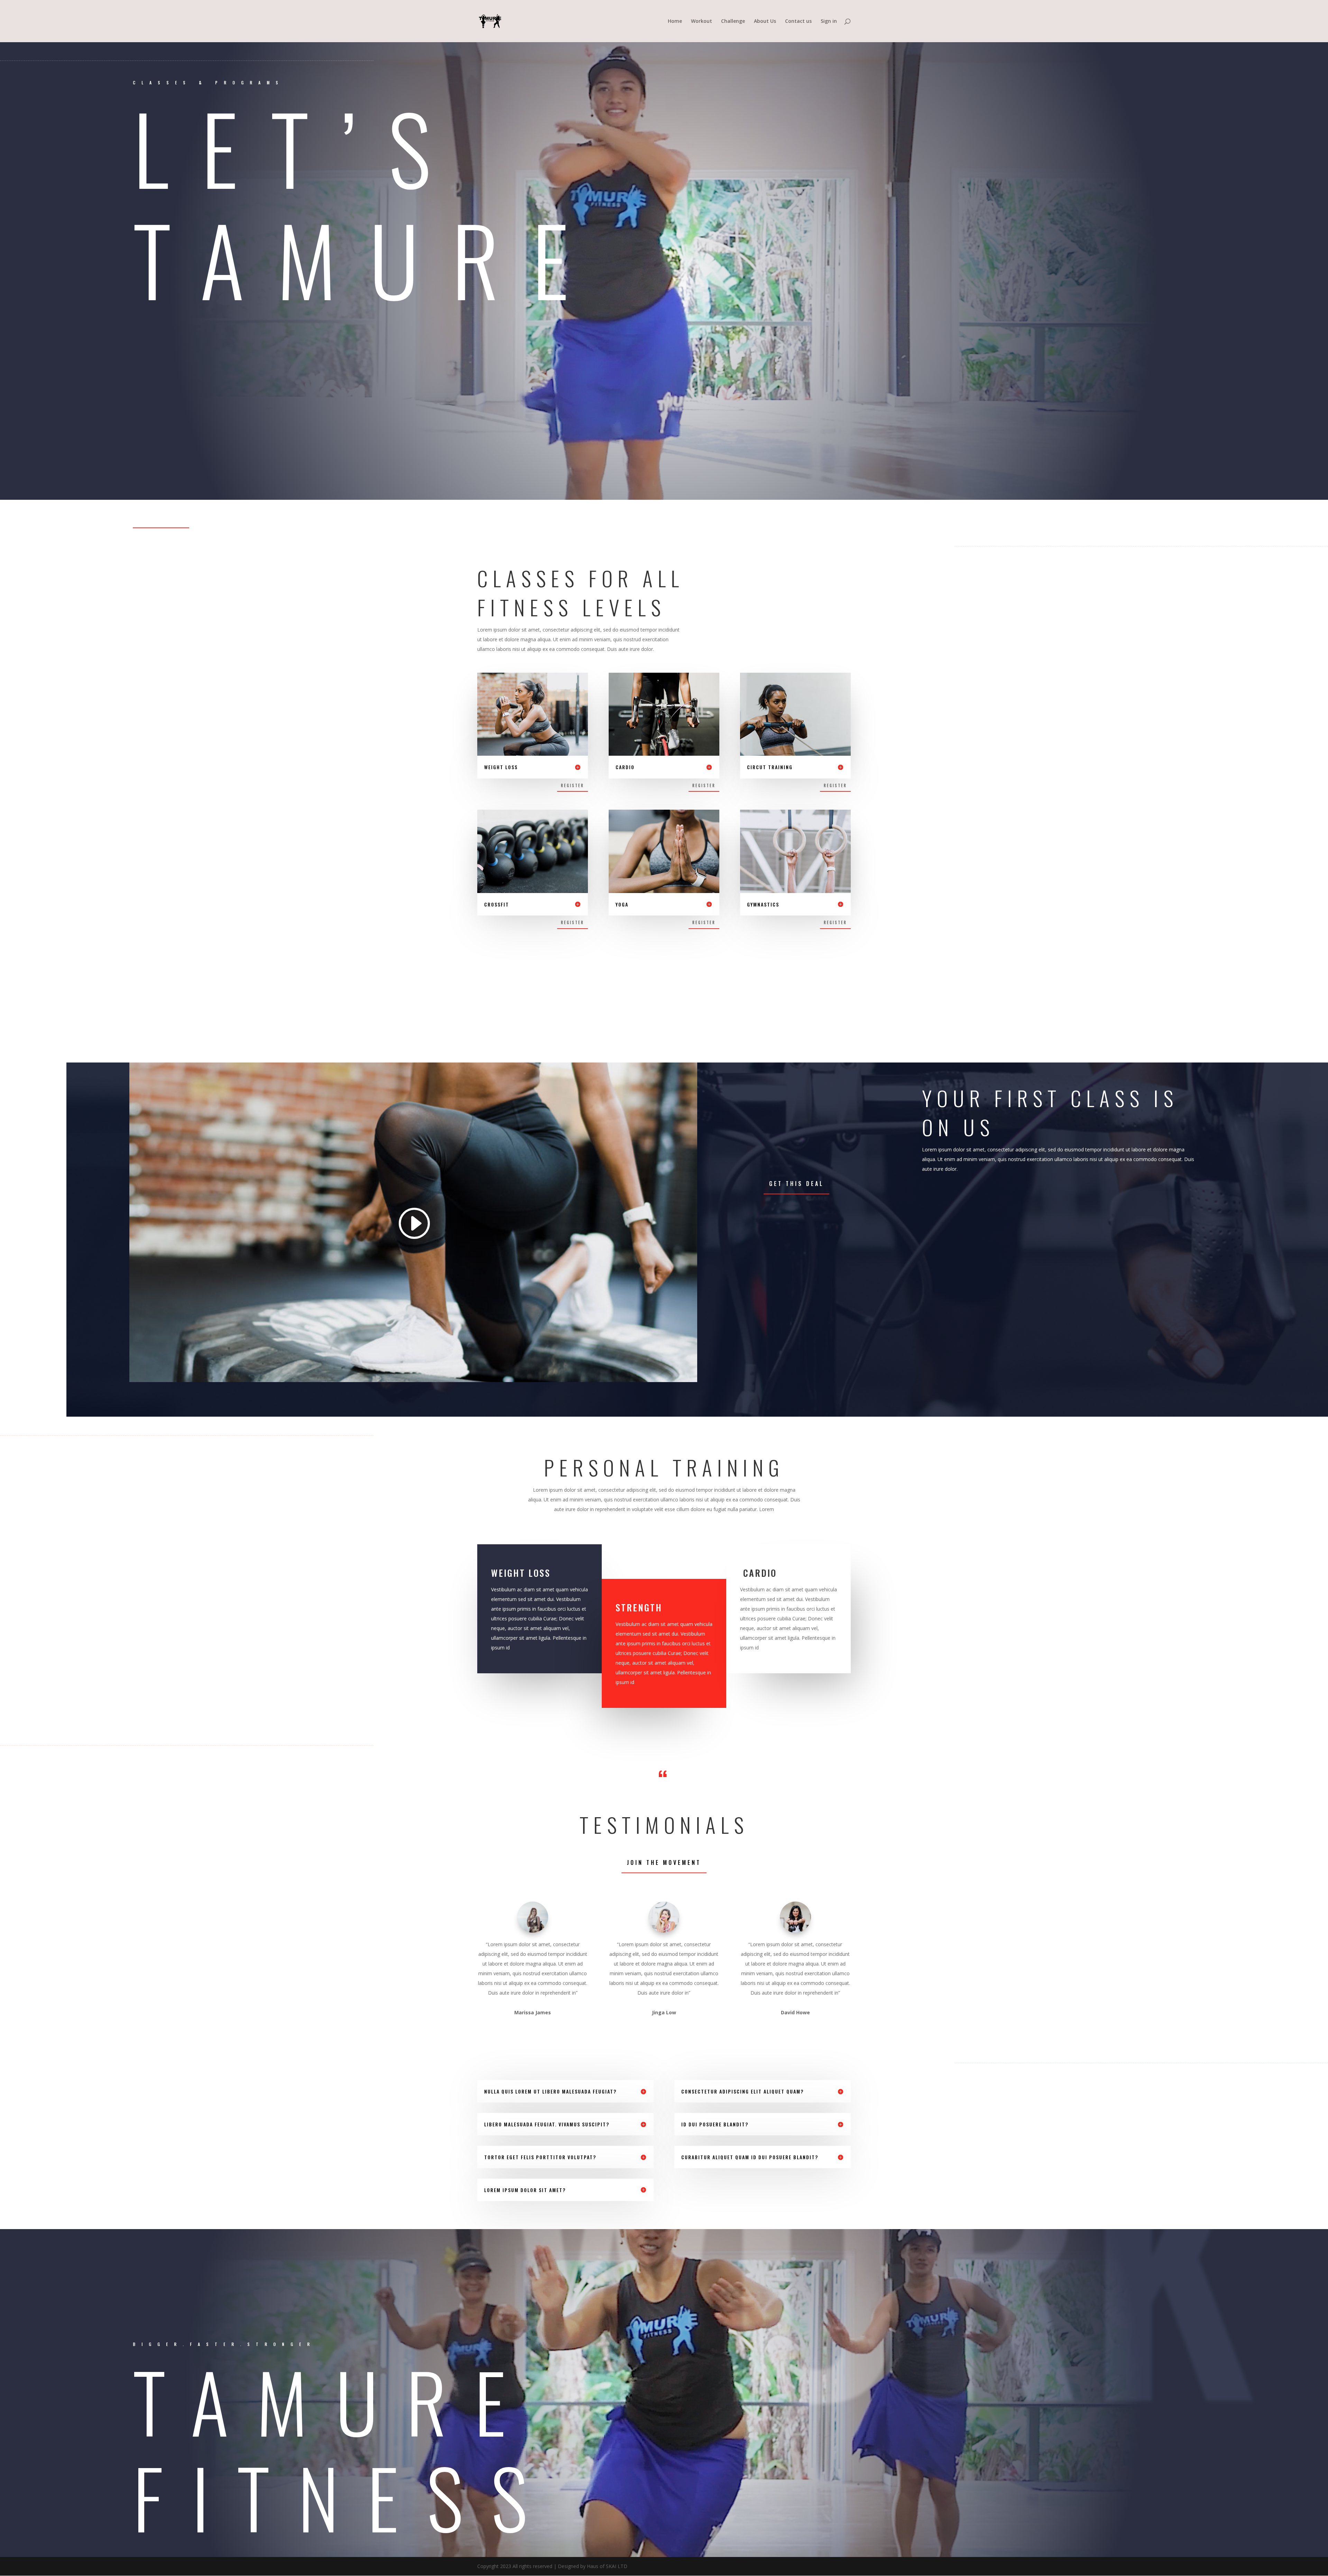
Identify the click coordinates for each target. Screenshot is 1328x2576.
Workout (702, 21)
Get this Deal (796, 1184)
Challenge (733, 21)
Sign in (829, 21)
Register (573, 785)
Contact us (798, 21)
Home (675, 21)
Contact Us (161, 517)
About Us (765, 21)
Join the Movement (664, 1862)
